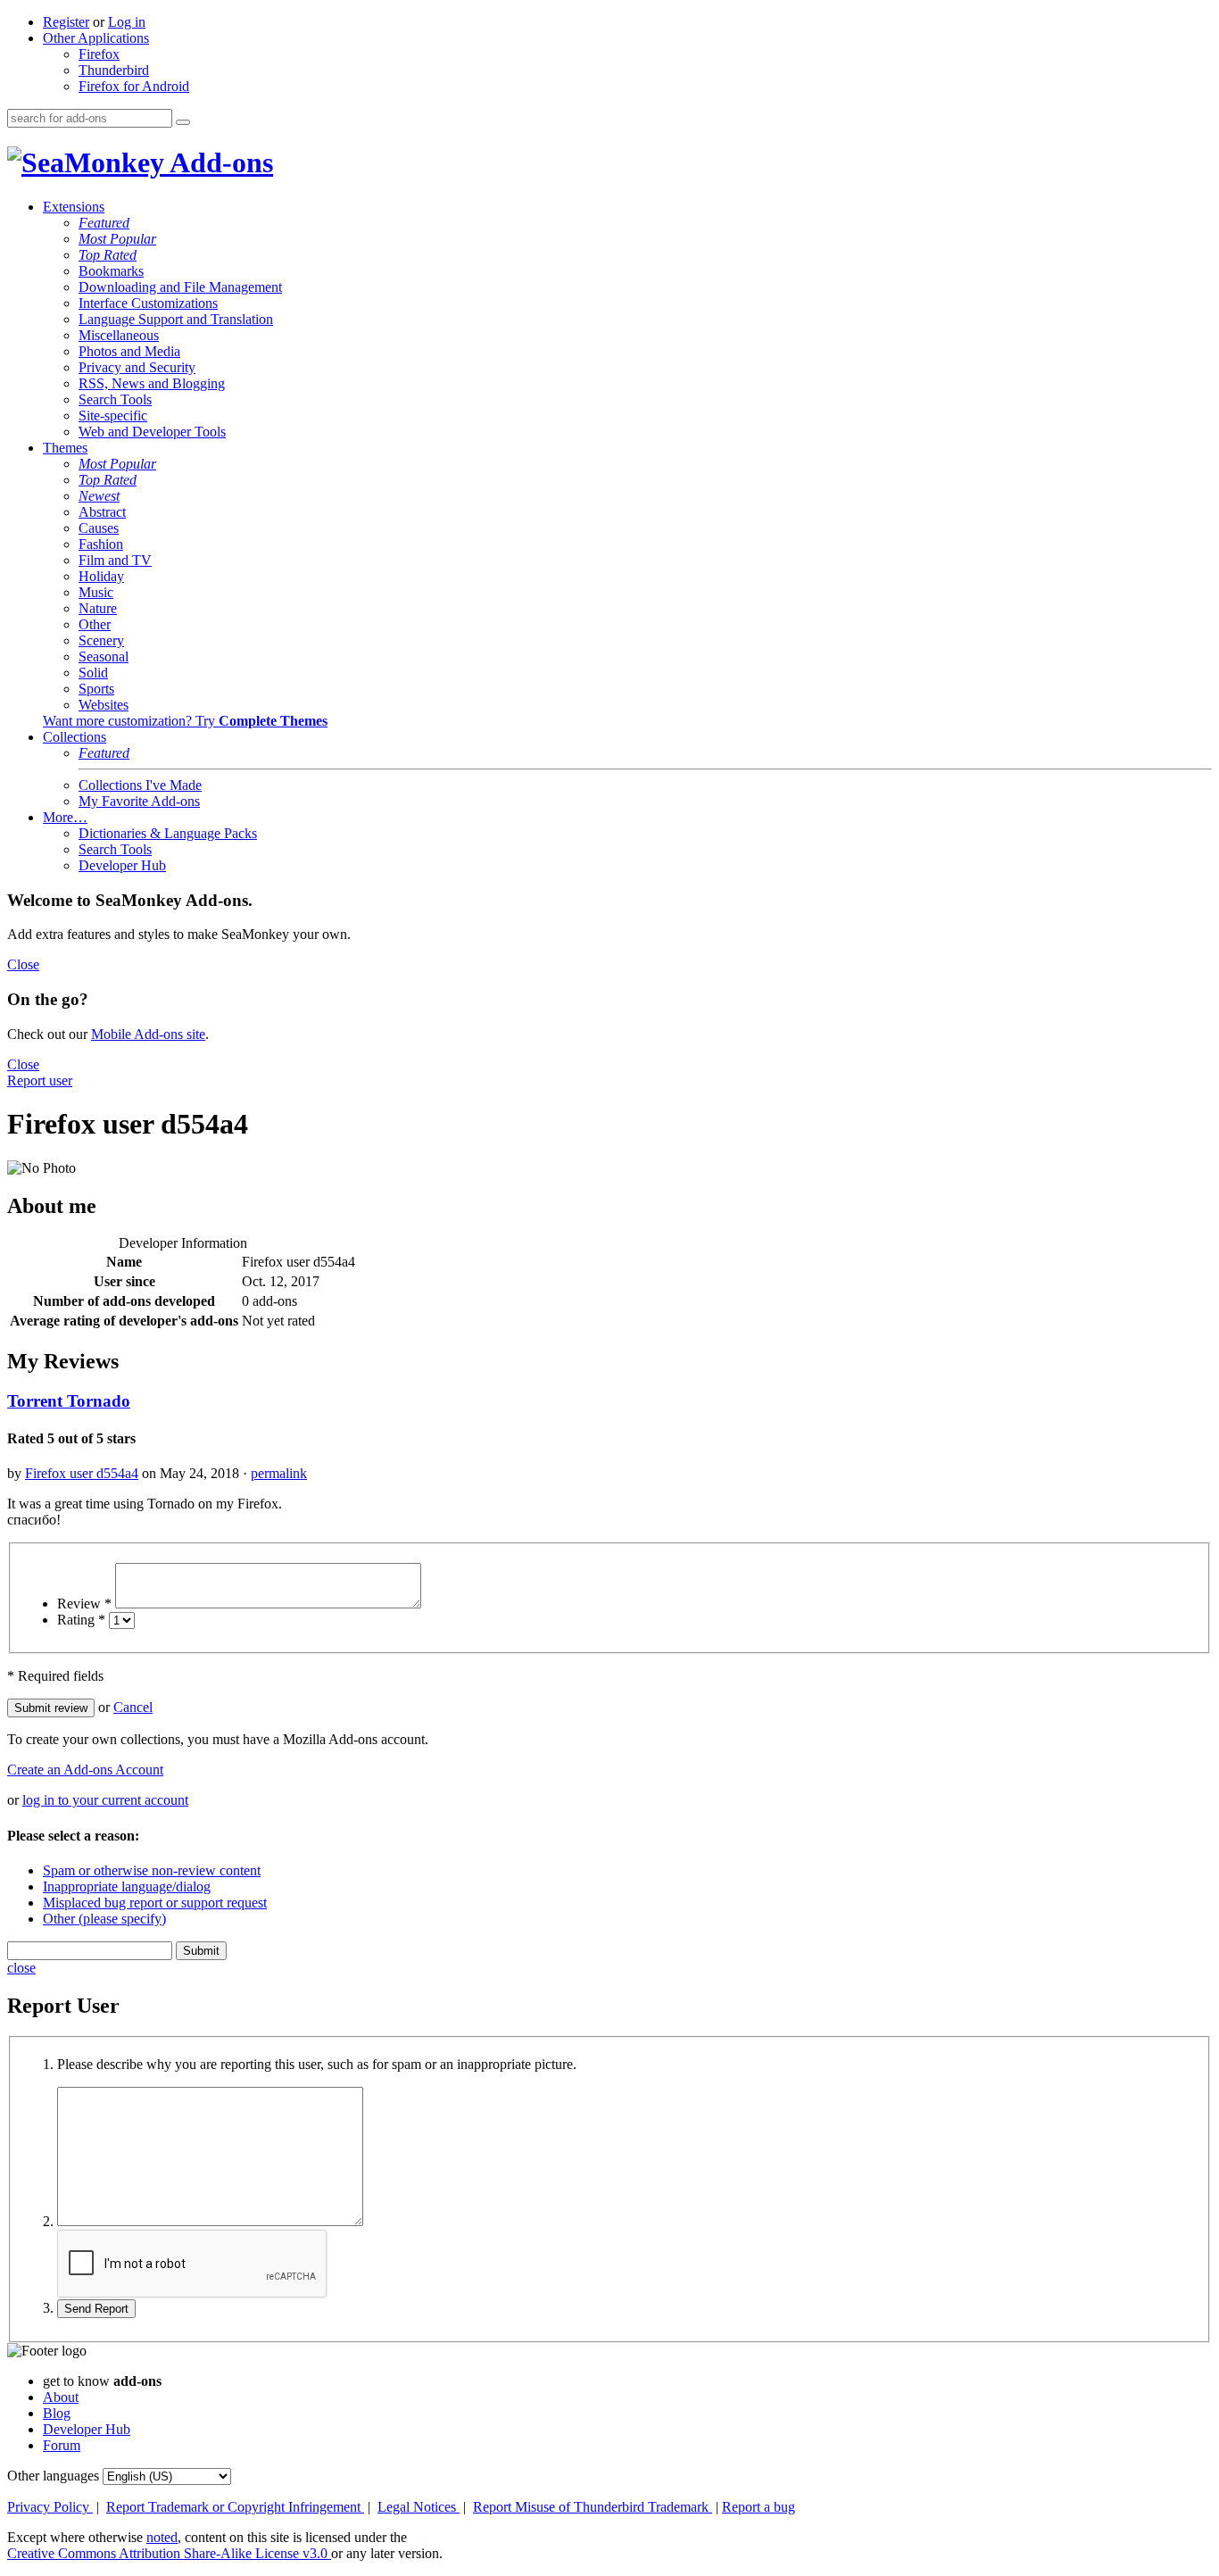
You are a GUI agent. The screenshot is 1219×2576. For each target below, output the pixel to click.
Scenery (101, 640)
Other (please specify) (104, 1919)
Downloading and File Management (180, 287)
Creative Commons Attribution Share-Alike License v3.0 (169, 2553)
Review (84, 1604)
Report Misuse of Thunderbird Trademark (593, 2507)
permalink (279, 1473)
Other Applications (96, 38)
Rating (81, 1620)
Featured (104, 223)
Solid (93, 673)
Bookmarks (111, 271)
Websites (104, 705)
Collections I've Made (140, 785)
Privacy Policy (50, 2507)
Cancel (133, 1707)
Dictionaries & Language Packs (168, 833)
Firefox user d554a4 (82, 1473)
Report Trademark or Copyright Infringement (235, 2507)
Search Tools (115, 399)
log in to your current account (105, 1800)
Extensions (74, 207)
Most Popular (117, 239)
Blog (57, 2413)
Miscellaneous (119, 335)
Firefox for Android (134, 86)
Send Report (96, 2309)
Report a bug (759, 2507)
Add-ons (219, 162)
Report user (40, 1080)
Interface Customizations (148, 303)
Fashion (101, 544)
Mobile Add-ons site (148, 1034)
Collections (75, 737)
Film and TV (115, 560)
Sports (96, 689)
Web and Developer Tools (152, 432)
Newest (99, 496)
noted (162, 2537)
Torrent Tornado (69, 1401)
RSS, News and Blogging (152, 383)
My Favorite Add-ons (139, 801)
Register (66, 22)
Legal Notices (419, 2507)
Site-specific (113, 415)
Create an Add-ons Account (85, 1770)
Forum (62, 2445)
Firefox (99, 54)
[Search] (183, 122)
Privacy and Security (137, 367)
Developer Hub (122, 865)
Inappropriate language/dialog (127, 1886)
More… (65, 817)
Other (95, 624)
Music (96, 592)
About (61, 2397)
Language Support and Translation (176, 319)
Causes (99, 528)
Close (23, 964)
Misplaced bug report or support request (155, 1903)
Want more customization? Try (185, 721)
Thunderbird (114, 70)
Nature (98, 608)
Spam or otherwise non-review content (152, 1870)
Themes (65, 448)
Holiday (101, 576)
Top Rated (108, 255)
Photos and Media (129, 351)
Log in (127, 22)
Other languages (53, 2476)
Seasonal (104, 656)
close (21, 1968)
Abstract (102, 512)
